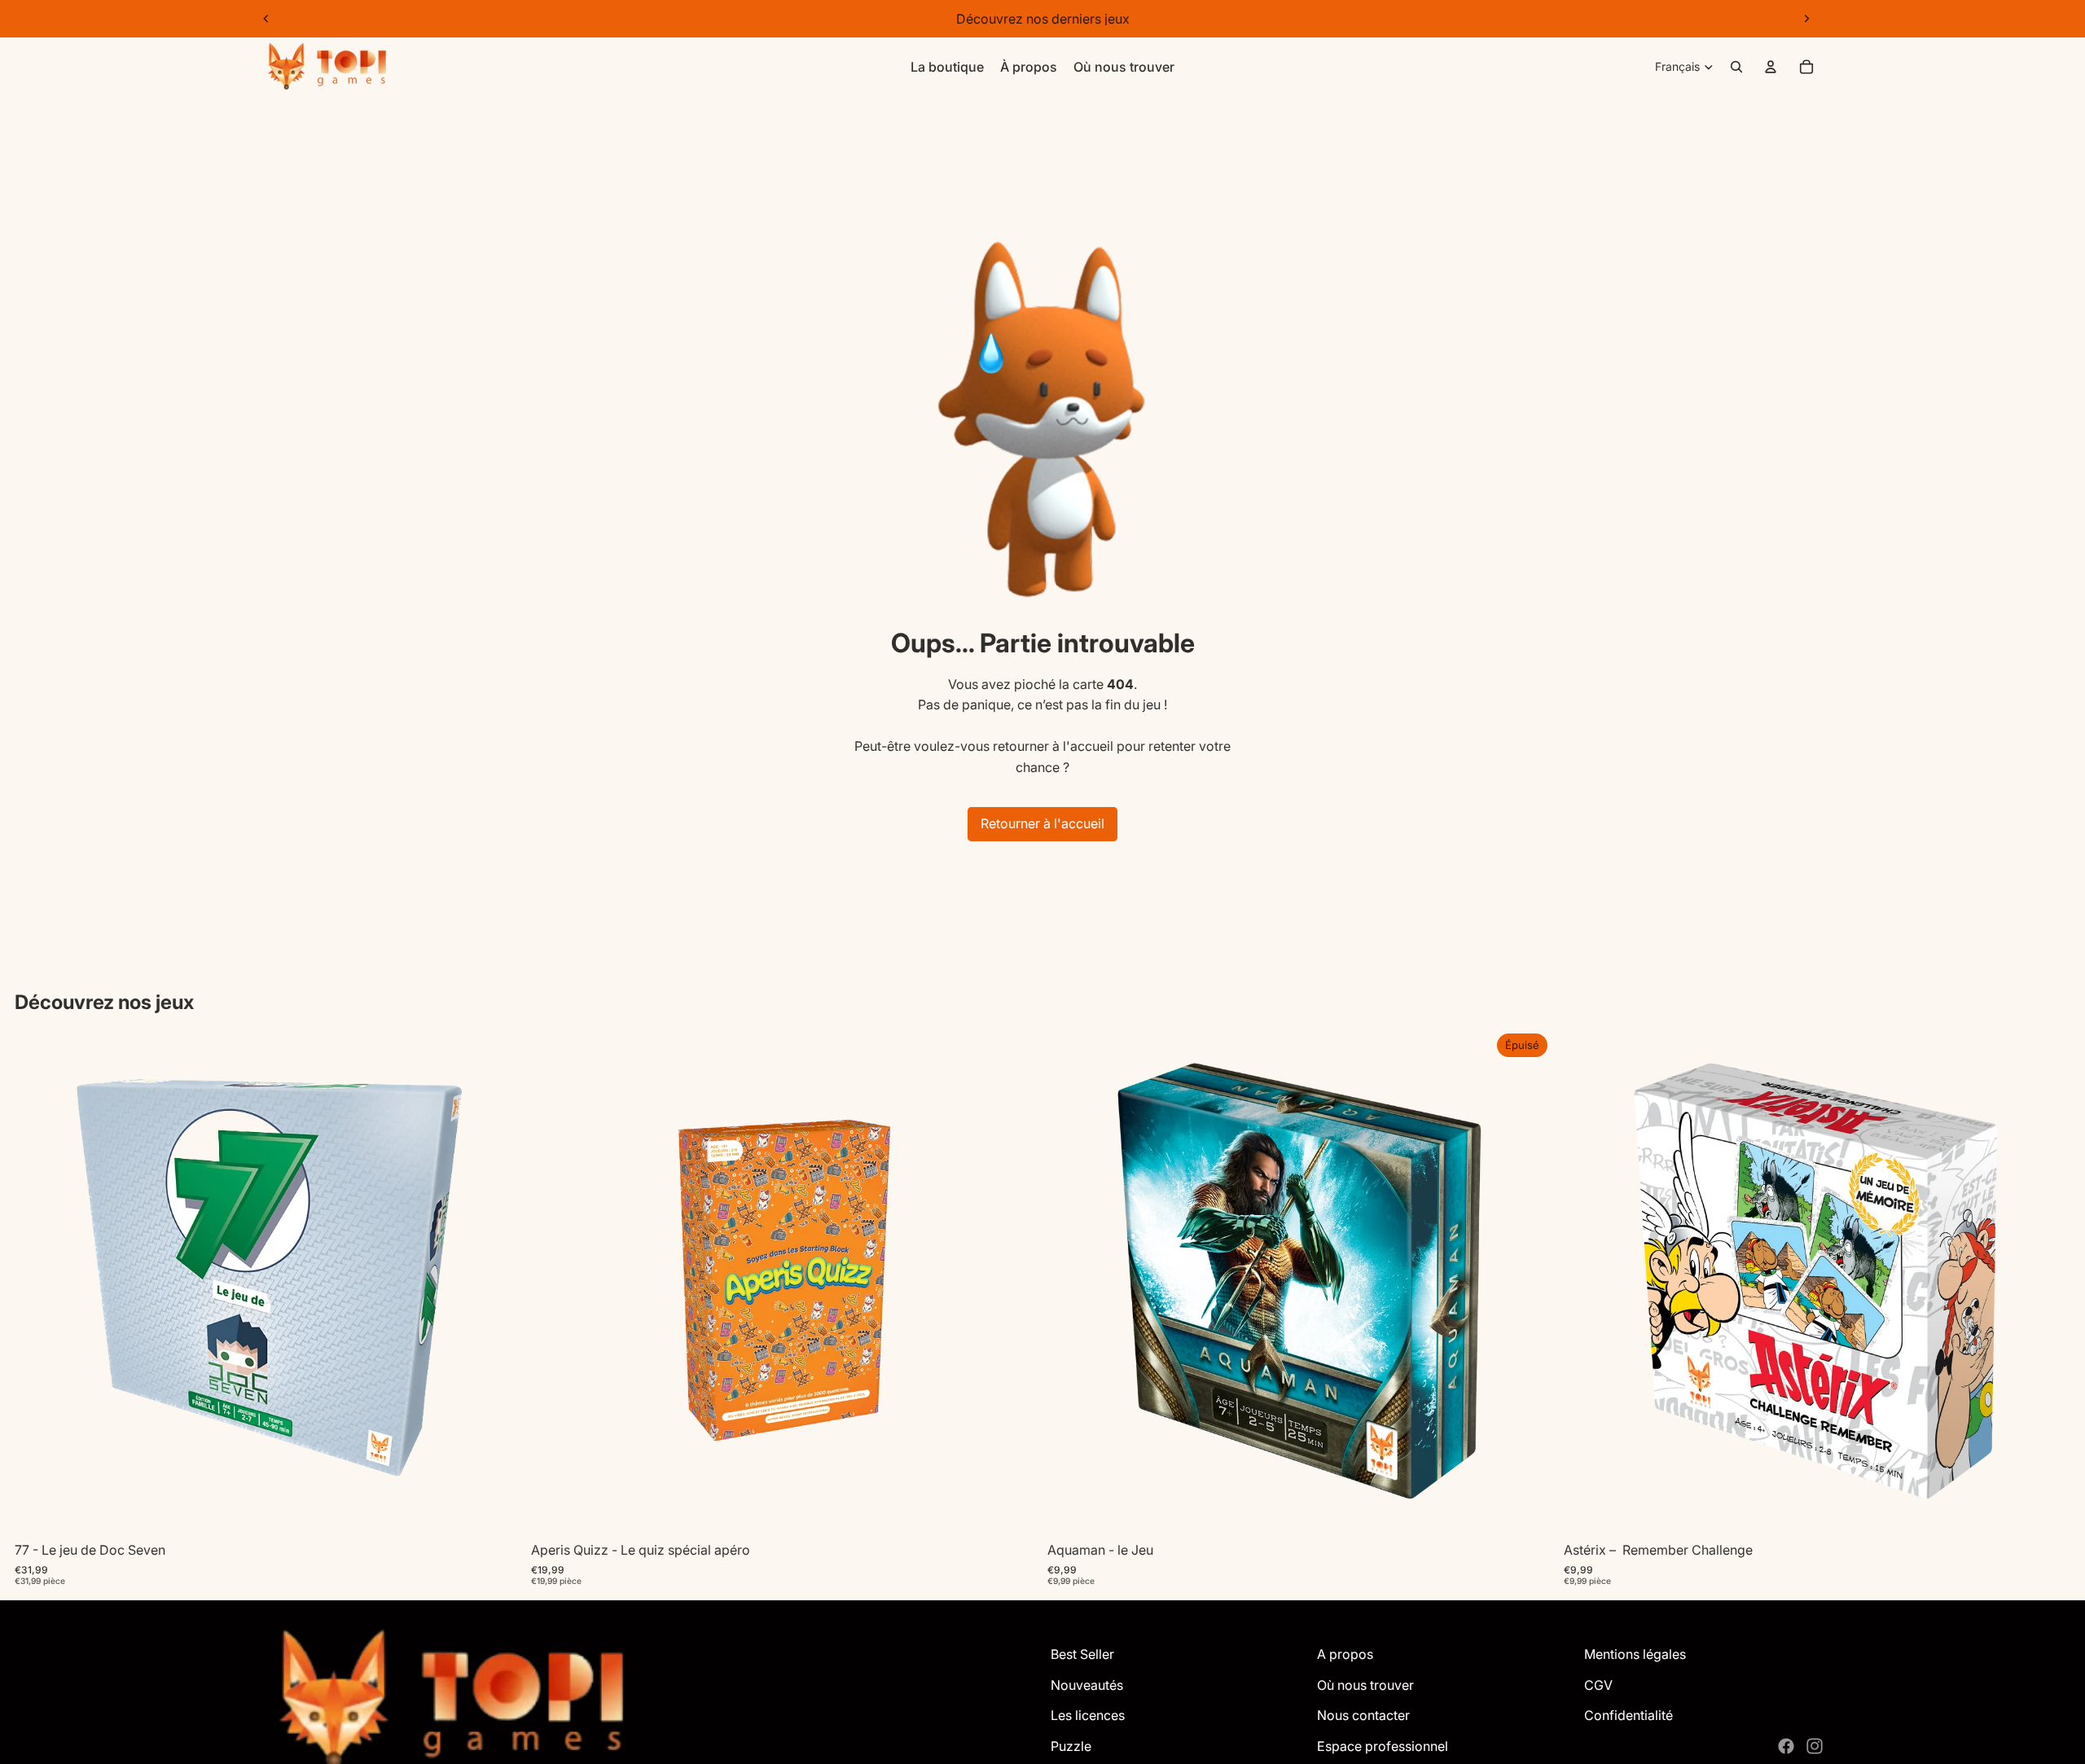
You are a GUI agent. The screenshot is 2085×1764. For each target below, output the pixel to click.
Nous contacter (1363, 1715)
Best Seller (1082, 1654)
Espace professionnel (1383, 1746)
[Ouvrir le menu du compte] (1771, 67)
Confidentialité (1628, 1715)
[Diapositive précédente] (266, 19)
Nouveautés (1087, 1685)
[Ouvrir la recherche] (1736, 67)
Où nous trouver (1365, 1685)
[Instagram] (1815, 1746)
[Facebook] (1786, 1746)
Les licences (1088, 1715)
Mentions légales (1635, 1654)
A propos (1345, 1654)
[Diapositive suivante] (1806, 19)
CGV (1598, 1685)
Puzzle (1071, 1746)
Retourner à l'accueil (1042, 823)
